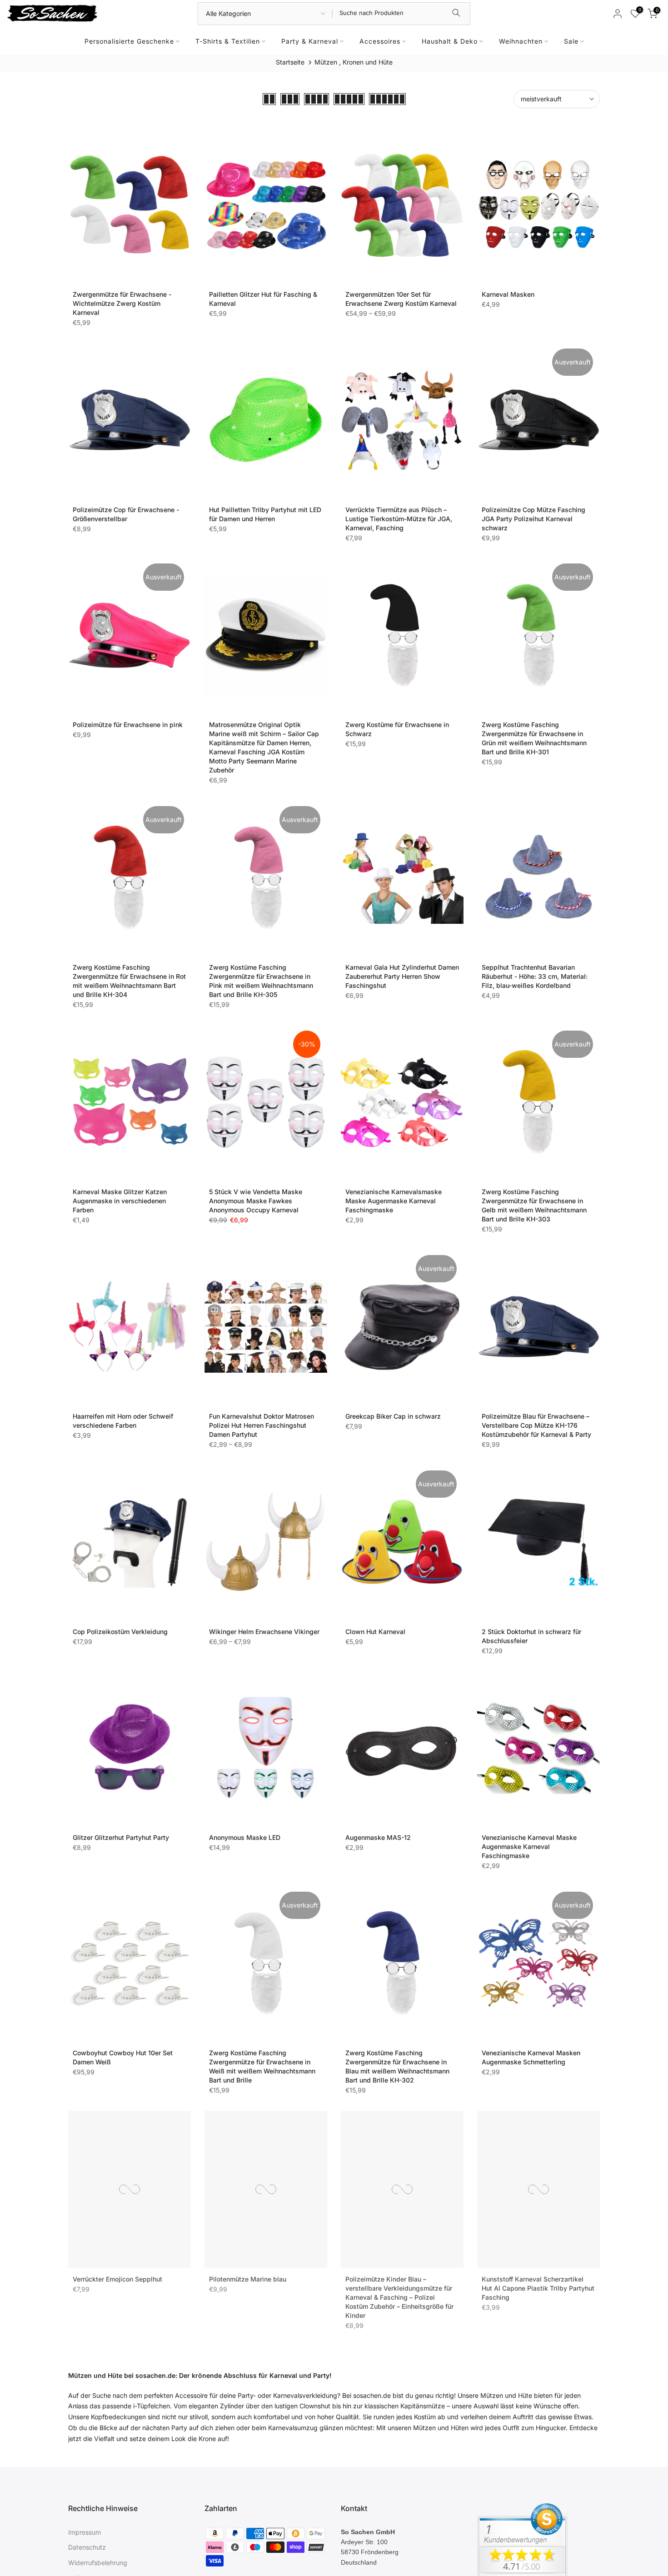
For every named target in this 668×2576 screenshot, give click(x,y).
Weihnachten (521, 41)
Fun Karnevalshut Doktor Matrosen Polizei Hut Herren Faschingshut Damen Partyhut (262, 1425)
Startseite (290, 62)
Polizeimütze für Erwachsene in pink (128, 725)
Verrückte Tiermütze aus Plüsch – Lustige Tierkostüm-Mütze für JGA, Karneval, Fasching (399, 519)
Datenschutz (87, 2547)
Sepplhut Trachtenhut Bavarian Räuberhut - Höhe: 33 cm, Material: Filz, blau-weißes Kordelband (535, 976)
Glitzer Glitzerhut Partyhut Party (121, 1837)
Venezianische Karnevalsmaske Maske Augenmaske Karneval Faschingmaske (394, 1201)
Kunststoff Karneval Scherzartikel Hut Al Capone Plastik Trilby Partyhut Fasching (538, 2286)
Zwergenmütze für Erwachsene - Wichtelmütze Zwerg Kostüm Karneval (122, 303)
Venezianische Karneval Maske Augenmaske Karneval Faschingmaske (529, 1846)
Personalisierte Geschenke (129, 41)
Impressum (85, 2532)
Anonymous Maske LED (245, 1837)
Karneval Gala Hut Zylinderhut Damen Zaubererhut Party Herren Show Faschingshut (402, 976)
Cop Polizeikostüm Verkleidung (120, 1632)
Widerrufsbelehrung (98, 2563)
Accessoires (380, 41)
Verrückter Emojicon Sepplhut (117, 2277)
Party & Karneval (310, 41)
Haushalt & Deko (450, 41)
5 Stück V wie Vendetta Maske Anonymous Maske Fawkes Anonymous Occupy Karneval (256, 1201)
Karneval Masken (508, 294)
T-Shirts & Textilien (228, 41)
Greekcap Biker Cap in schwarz (393, 1416)
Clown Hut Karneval (375, 1632)
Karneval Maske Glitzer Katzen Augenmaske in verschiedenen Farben (120, 1201)
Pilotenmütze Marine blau (248, 2277)
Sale (571, 41)
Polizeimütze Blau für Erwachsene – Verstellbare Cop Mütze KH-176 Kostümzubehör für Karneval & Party (536, 1425)
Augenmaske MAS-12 (378, 1837)
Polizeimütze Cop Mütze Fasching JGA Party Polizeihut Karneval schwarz (533, 519)
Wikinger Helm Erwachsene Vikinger (264, 1632)
